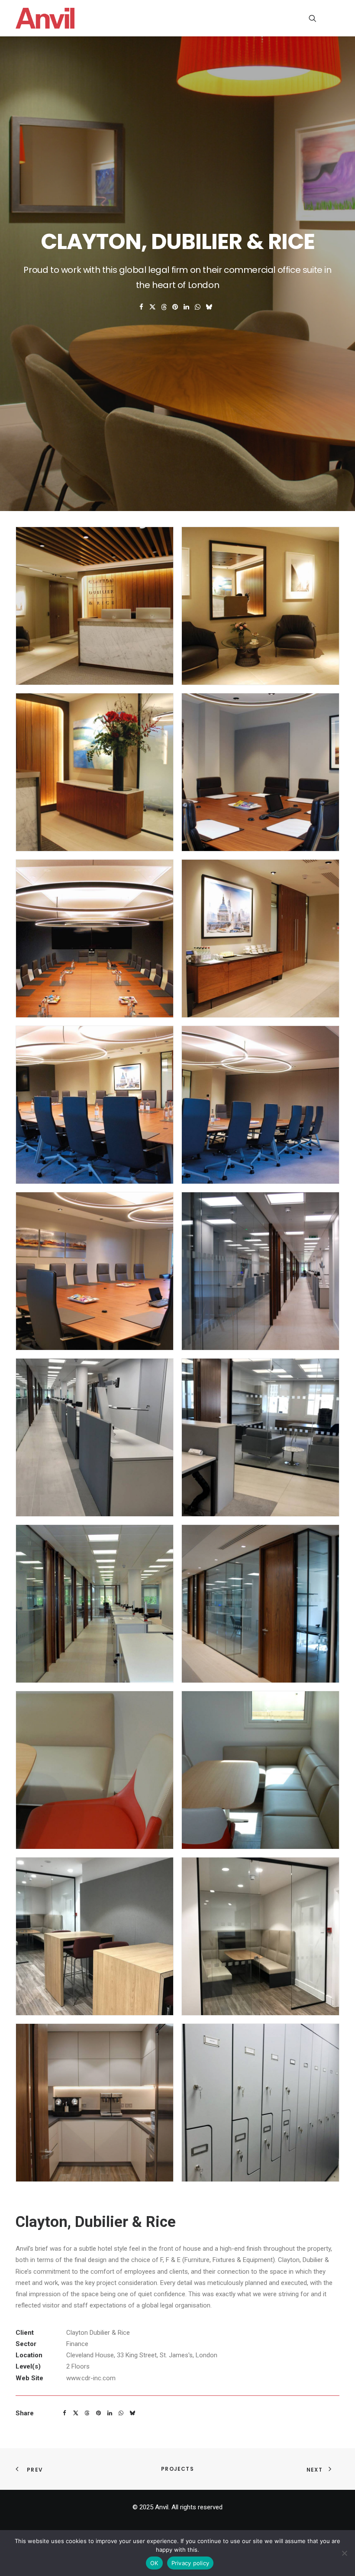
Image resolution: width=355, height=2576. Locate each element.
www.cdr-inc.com (91, 2378)
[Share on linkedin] (187, 307)
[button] (335, 18)
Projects (177, 2469)
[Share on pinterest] (175, 307)
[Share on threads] (164, 307)
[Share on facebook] (142, 307)
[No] (344, 2553)
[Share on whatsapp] (198, 307)
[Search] (309, 18)
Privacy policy (190, 2563)
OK (154, 2563)
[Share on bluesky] (209, 307)
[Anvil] (45, 18)
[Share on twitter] (153, 307)
